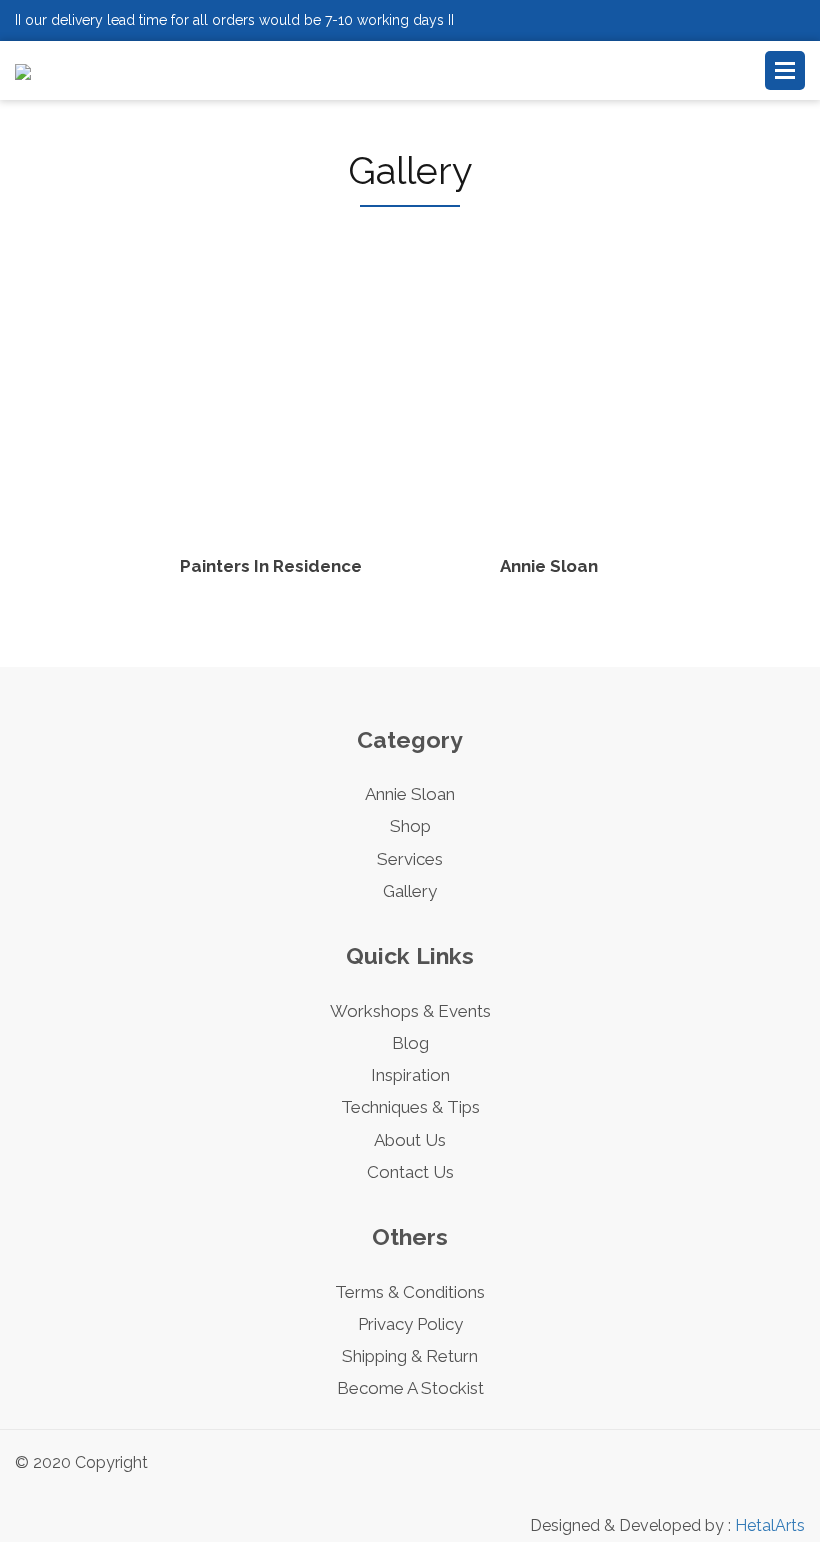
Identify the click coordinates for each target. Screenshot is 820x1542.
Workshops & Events (410, 1011)
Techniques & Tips (410, 1107)
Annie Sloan (410, 794)
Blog (410, 1043)
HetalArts (770, 1525)
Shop (410, 826)
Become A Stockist (410, 1388)
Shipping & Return (410, 1356)
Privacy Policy (410, 1324)
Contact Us (410, 1172)
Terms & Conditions (410, 1292)
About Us (410, 1140)
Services (410, 859)
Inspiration (410, 1075)
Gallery (410, 891)
